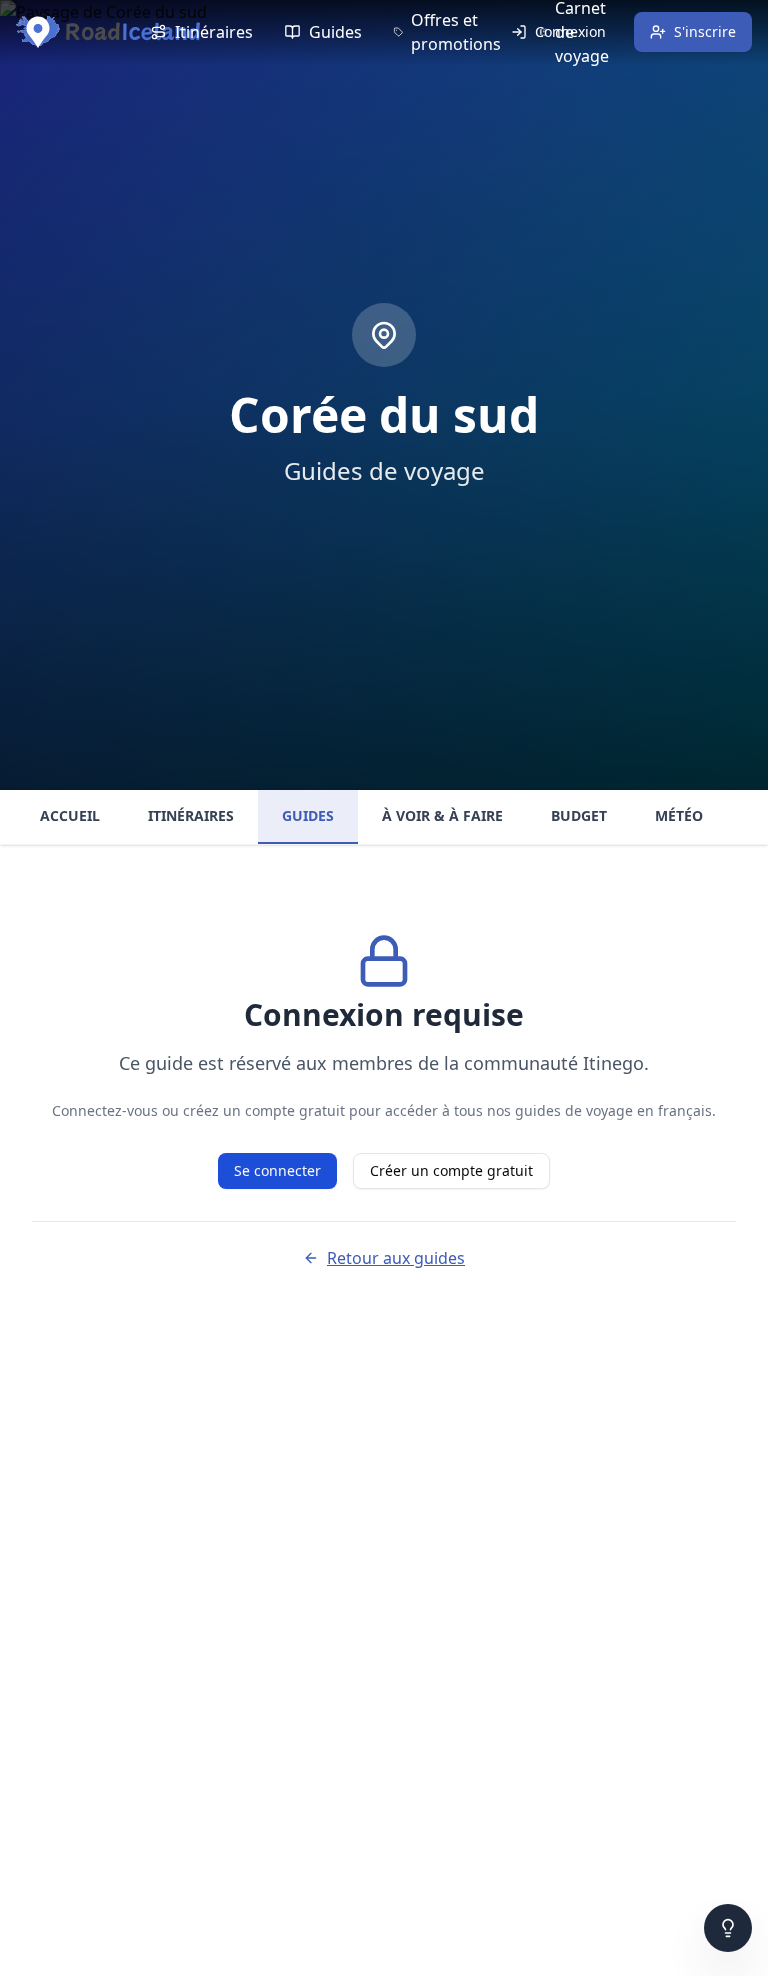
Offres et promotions (456, 32)
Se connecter (277, 1170)
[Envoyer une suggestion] (728, 1928)
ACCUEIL (70, 815)
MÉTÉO (679, 815)
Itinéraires (214, 32)
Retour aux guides (396, 1258)
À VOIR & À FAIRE (442, 815)
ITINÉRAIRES (191, 815)
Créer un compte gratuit (451, 1170)
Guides (335, 32)
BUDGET (579, 815)
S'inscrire (705, 31)
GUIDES (308, 815)
